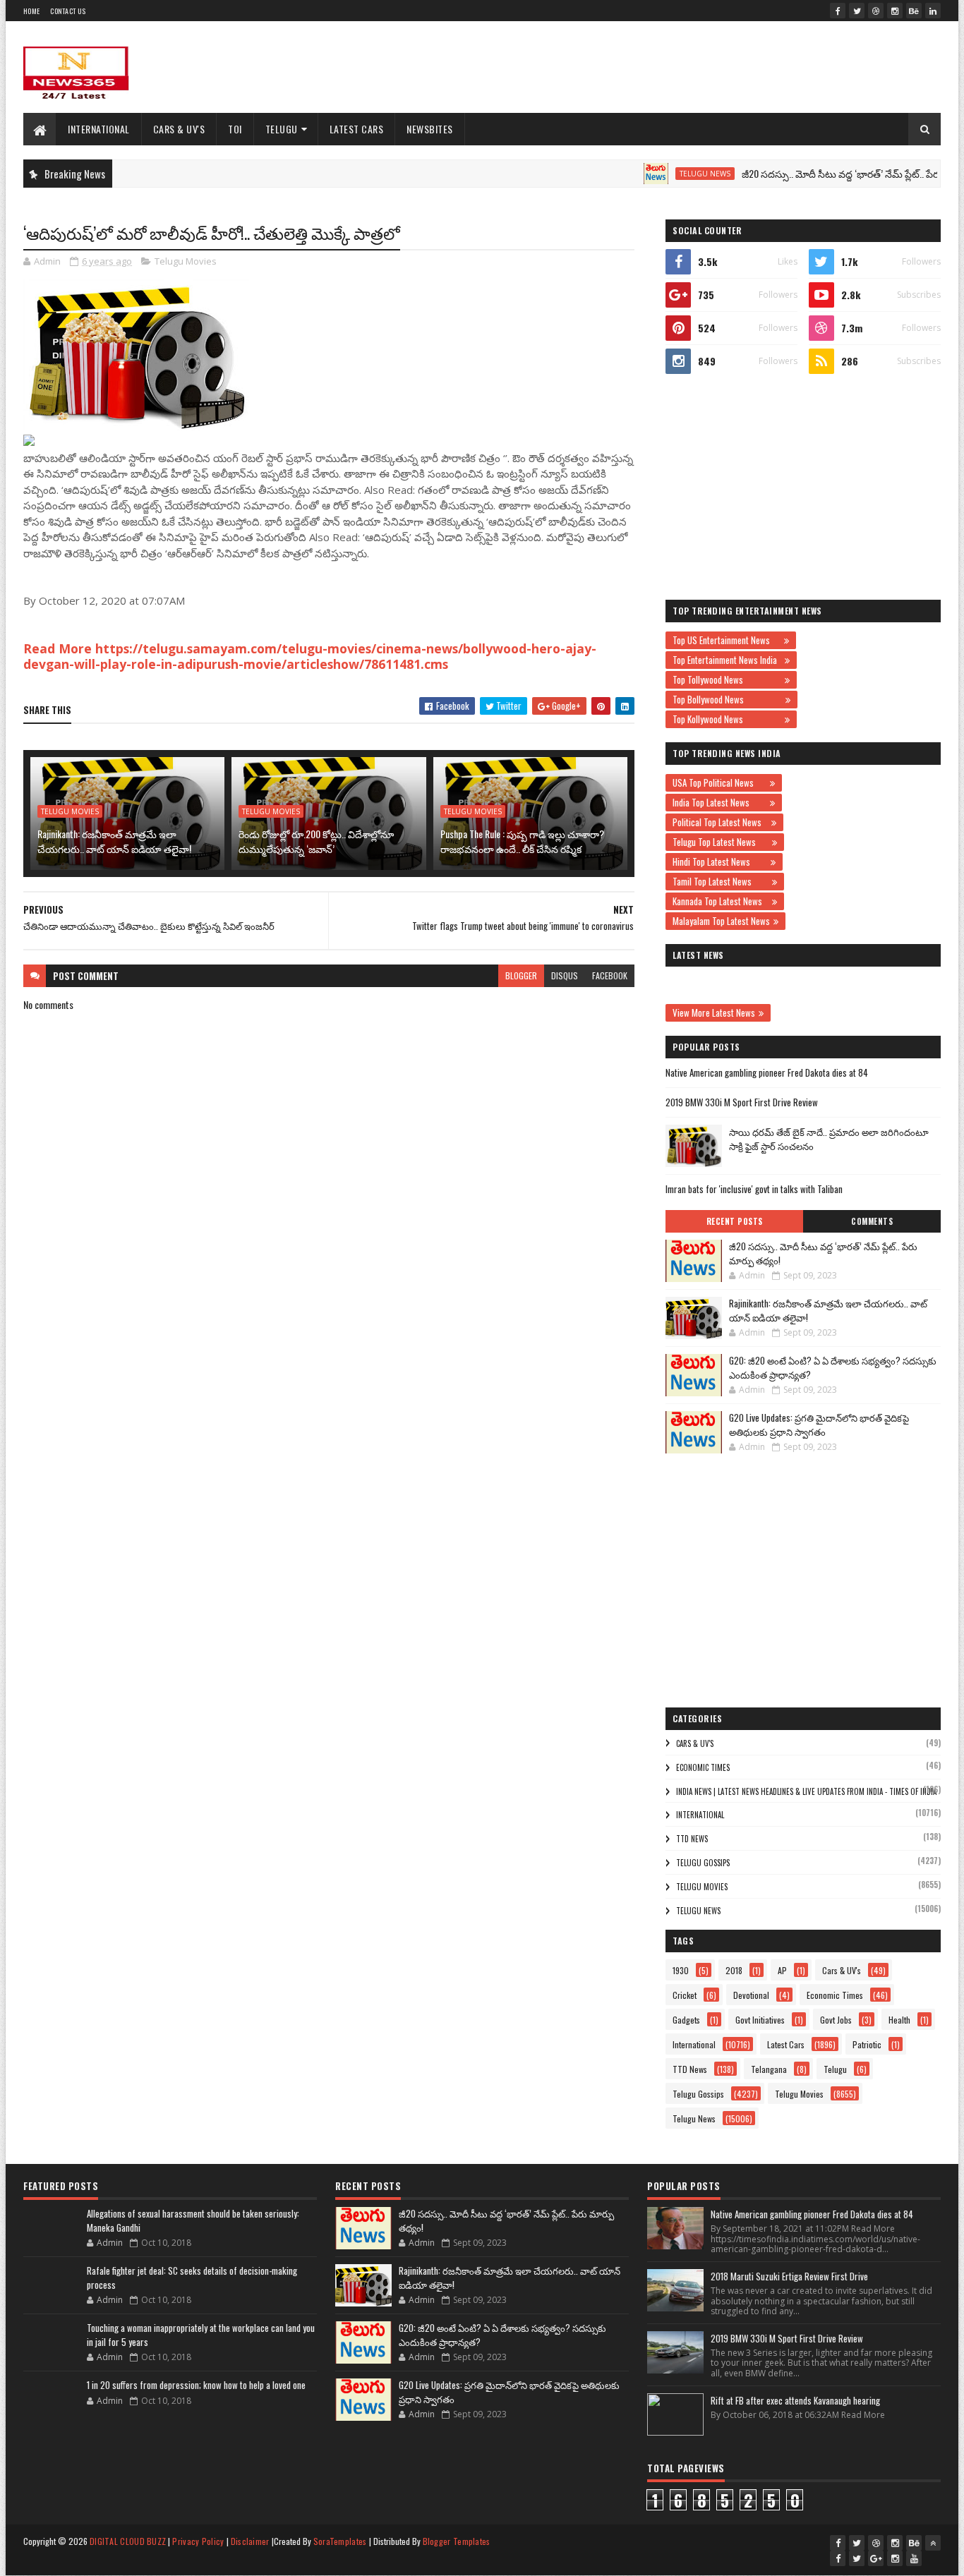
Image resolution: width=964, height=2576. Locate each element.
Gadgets (686, 2020)
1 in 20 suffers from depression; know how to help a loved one (196, 2385)
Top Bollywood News (727, 699)
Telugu (282, 129)
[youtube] (914, 2558)
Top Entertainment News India (727, 660)
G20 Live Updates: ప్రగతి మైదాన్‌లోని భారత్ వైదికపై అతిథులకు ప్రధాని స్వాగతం (819, 1425)
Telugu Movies (186, 261)
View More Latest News (714, 1012)
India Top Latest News (719, 802)
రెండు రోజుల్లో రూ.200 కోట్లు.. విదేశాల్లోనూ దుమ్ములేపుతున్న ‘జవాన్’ (316, 841)
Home (31, 11)
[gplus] (876, 2558)
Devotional (751, 1995)
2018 (734, 1970)
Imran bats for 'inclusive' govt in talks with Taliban (754, 1189)
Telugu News (658, 174)
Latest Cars (357, 129)
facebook (610, 975)
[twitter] (857, 11)
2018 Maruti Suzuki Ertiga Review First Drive (789, 2276)
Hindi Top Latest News (720, 861)
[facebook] (838, 11)
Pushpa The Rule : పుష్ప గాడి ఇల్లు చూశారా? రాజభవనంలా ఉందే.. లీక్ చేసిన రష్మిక (522, 841)
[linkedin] (933, 11)
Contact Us (68, 11)
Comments (872, 1221)
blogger (521, 975)
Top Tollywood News (727, 679)
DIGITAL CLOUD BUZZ (128, 2541)
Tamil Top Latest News (721, 881)
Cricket (685, 1995)
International (99, 129)
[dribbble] (876, 11)
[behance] (914, 11)
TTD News (692, 1839)
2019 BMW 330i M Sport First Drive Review (742, 1102)
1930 (681, 1970)
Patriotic (867, 2044)
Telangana (769, 2069)
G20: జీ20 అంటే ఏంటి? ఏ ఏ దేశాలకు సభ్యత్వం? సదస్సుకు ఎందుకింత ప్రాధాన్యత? (833, 1367)
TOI (235, 129)
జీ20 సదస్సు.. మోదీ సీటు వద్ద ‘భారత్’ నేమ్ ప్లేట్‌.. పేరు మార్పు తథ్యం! (824, 173)
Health (899, 2020)
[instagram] (895, 11)
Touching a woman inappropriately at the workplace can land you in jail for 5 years (201, 2335)
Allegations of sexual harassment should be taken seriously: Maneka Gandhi (193, 2220)
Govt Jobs (836, 2020)
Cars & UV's (179, 129)
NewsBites (430, 129)
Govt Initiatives (760, 2020)
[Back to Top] (933, 2543)
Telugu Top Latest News (721, 842)
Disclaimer (250, 2541)
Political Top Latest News (720, 822)
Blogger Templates (457, 2541)
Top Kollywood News (727, 719)
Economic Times (703, 1767)
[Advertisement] (684, 67)
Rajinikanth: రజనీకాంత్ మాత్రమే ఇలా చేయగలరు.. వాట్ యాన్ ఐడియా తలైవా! (114, 841)
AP (782, 1970)
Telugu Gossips (703, 1863)
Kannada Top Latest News (721, 901)
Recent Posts (735, 1221)
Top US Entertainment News (727, 640)
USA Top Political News (719, 782)
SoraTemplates (340, 2541)
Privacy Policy (198, 2541)
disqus (565, 975)
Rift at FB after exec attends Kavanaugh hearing (795, 2400)
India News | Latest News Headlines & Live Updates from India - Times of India (806, 1791)
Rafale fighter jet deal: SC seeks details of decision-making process (192, 2278)
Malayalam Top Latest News (721, 921)
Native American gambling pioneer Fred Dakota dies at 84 (767, 1072)
